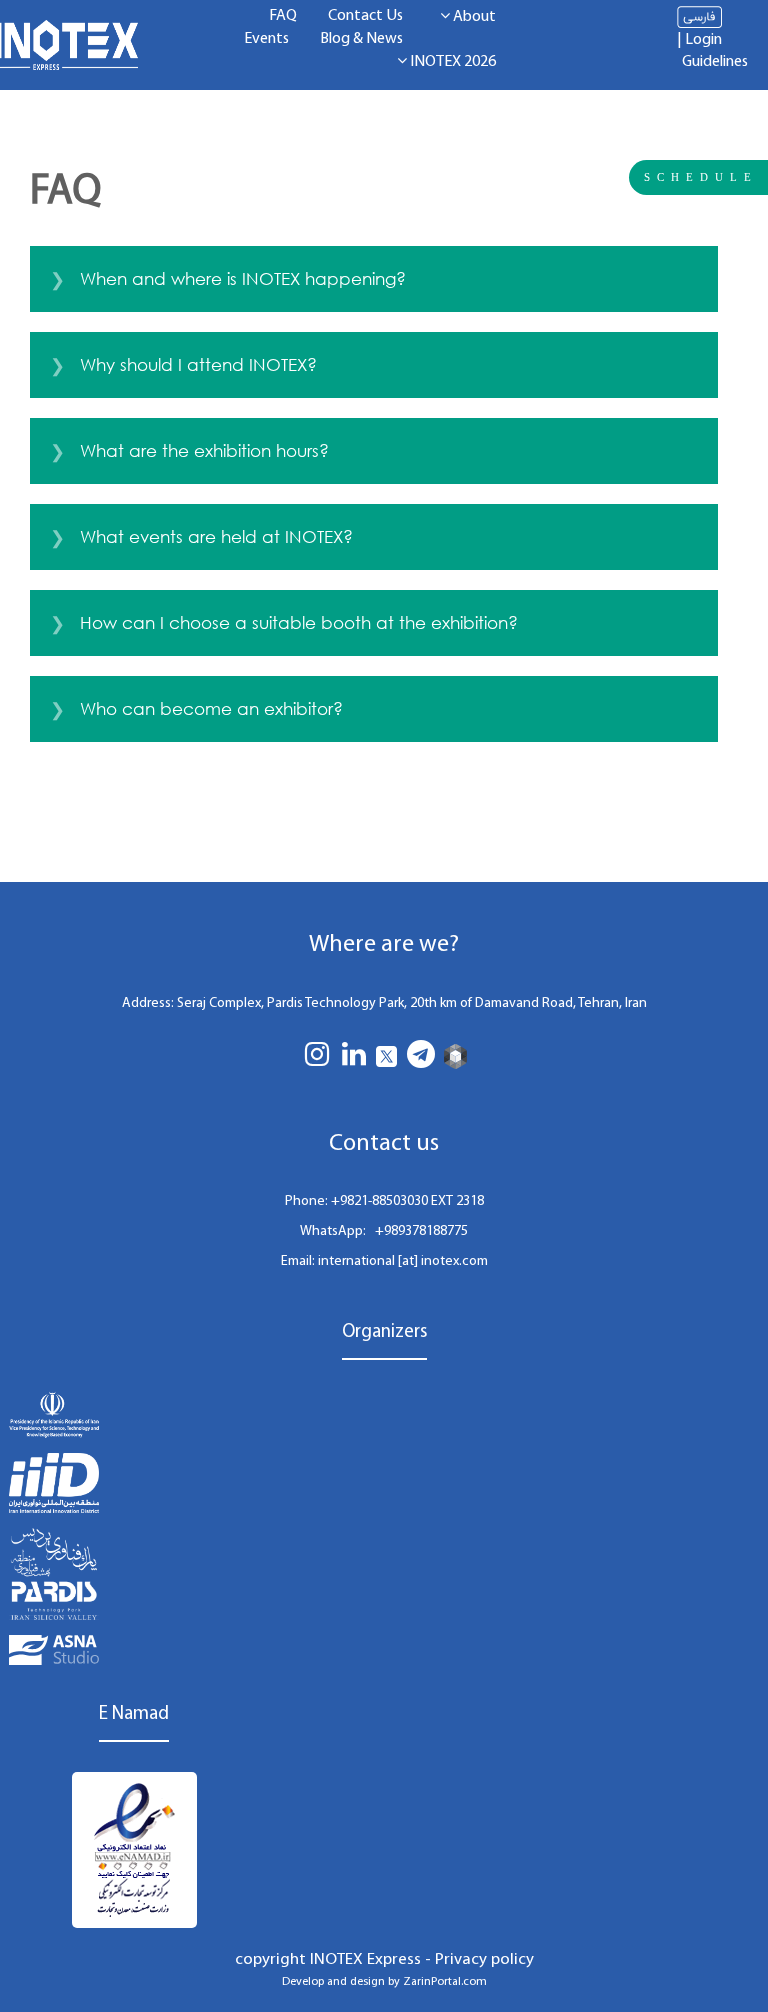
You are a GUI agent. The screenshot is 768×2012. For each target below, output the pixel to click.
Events (266, 39)
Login (703, 40)
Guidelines (715, 62)
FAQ (283, 16)
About (473, 17)
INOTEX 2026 (451, 62)
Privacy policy (484, 1959)
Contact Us (365, 16)
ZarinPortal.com (445, 1982)
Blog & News (361, 39)
